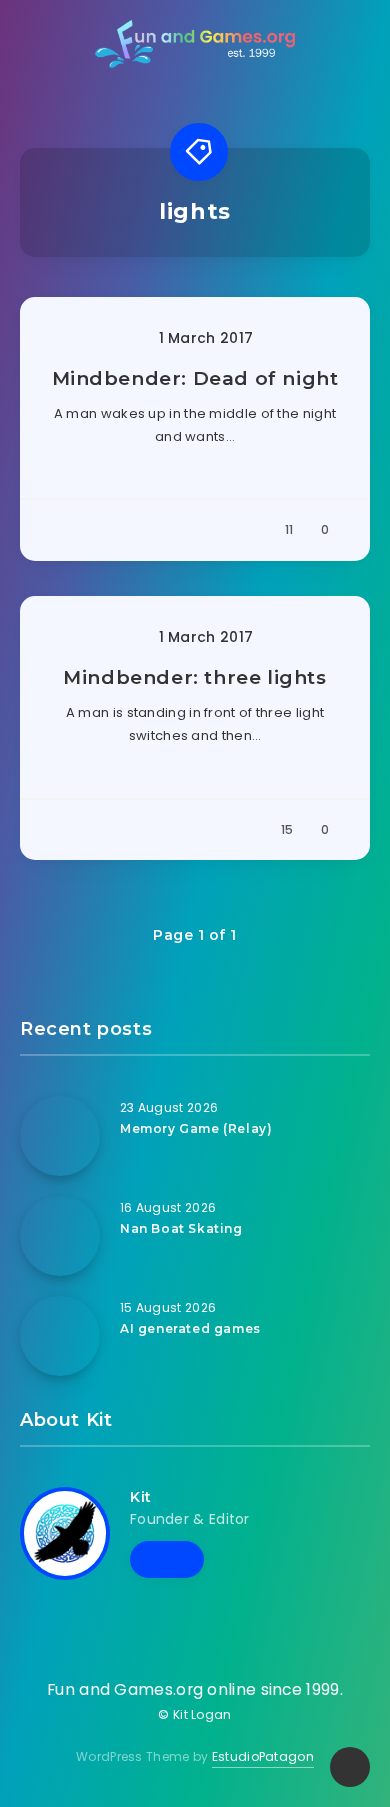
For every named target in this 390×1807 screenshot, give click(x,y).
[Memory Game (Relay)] (60, 1136)
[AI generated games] (60, 1336)
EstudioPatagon (263, 1756)
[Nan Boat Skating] (60, 1236)
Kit (141, 1497)
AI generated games (190, 1328)
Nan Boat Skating (181, 1228)
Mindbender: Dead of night (195, 378)
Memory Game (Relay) (196, 1128)
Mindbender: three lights (194, 677)
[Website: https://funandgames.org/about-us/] (167, 1559)
